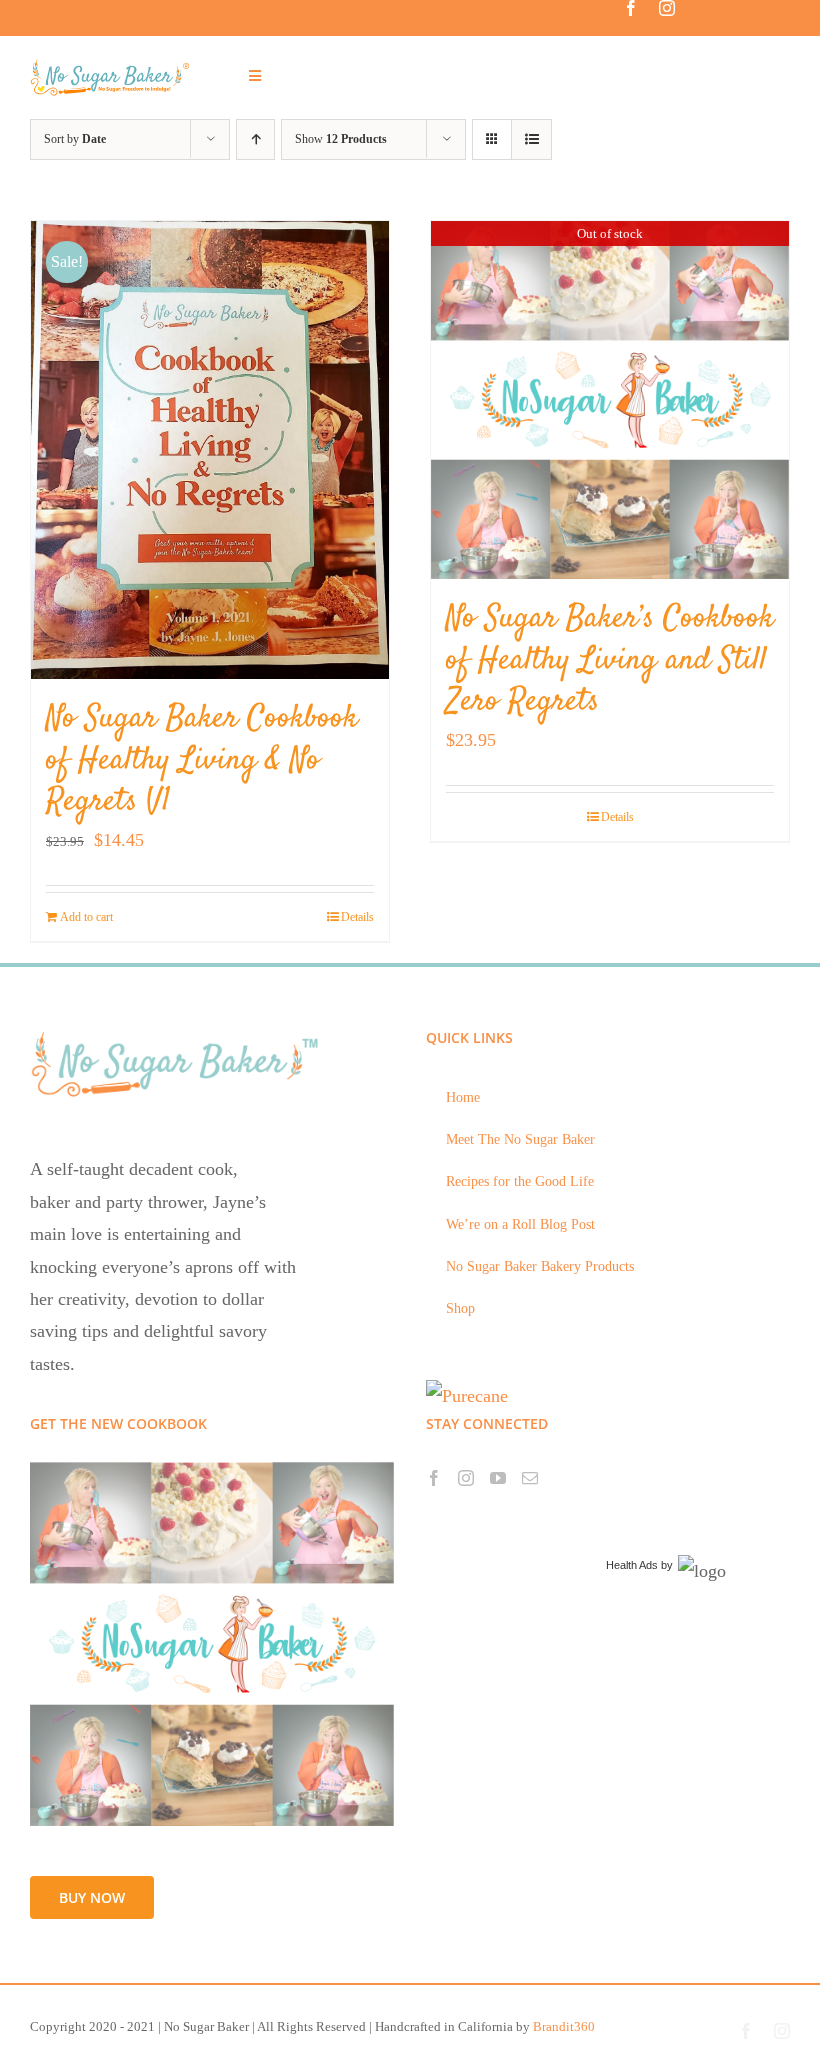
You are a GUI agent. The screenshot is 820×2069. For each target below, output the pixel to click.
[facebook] (631, 8)
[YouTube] (498, 1478)
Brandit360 (564, 2026)
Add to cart (86, 917)
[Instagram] (466, 1478)
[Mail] (530, 1478)
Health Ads (632, 1565)
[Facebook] (434, 1478)
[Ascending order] (255, 139)
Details (357, 917)
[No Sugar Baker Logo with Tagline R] (113, 66)
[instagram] (667, 8)
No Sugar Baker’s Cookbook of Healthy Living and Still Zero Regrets (610, 660)
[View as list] (531, 139)
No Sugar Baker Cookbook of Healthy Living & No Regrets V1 (202, 760)
